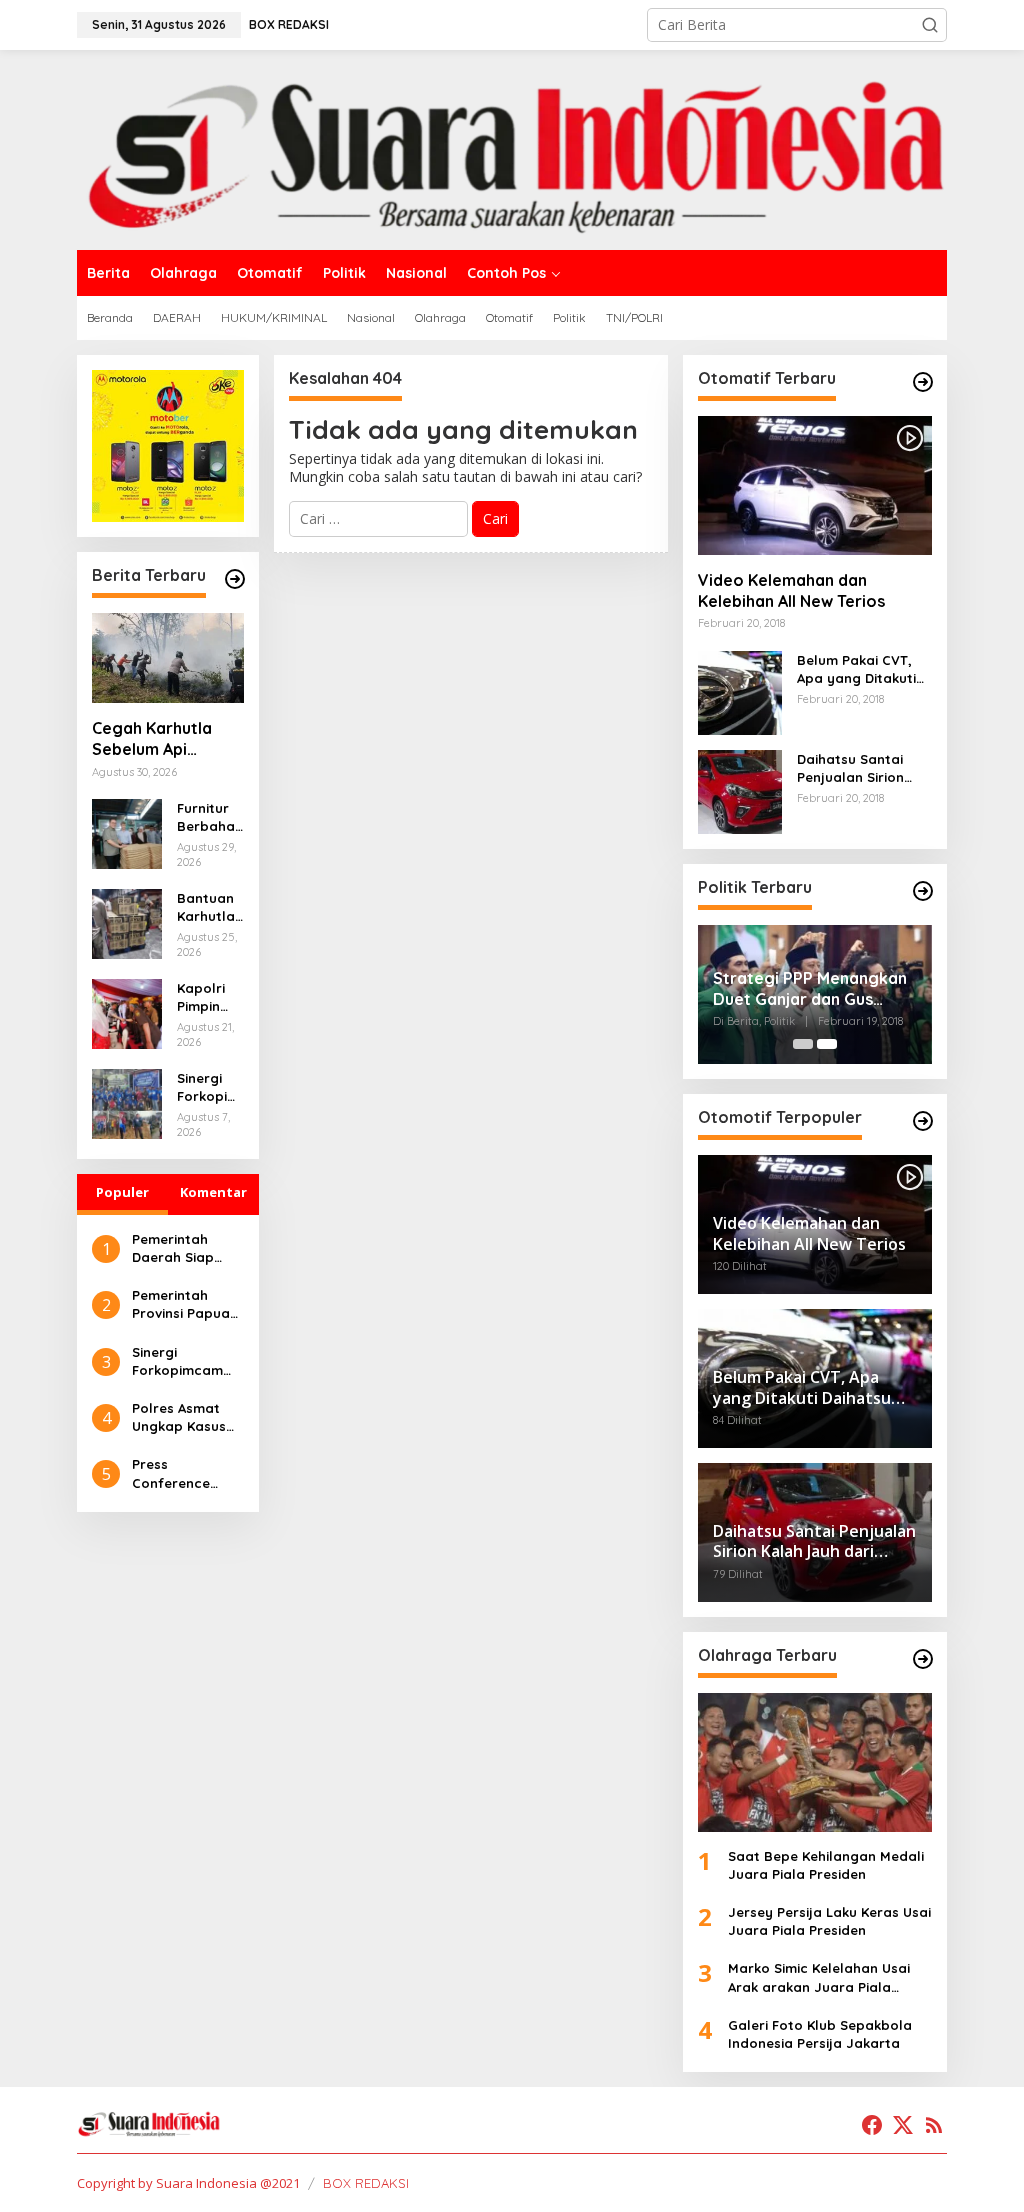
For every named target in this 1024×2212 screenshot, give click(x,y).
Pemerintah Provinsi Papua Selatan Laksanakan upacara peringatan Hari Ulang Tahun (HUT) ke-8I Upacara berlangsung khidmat (185, 1304)
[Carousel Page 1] (803, 1044)
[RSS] (934, 2125)
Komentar (213, 1192)
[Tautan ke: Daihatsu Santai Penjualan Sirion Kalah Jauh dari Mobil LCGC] (740, 790)
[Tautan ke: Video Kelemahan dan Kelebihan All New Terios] (815, 485)
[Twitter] (903, 2125)
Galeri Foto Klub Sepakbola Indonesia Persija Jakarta (820, 2034)
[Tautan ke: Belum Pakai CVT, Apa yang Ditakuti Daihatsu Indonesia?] (740, 691)
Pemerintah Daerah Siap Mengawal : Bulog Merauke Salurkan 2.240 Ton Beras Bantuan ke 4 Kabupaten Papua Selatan (182, 1248)
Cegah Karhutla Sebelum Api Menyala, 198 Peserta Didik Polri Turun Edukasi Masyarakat (164, 739)
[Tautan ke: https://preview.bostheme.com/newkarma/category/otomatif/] (923, 382)
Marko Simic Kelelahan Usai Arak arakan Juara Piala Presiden (819, 1977)
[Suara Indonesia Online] (512, 148)
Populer (122, 1192)
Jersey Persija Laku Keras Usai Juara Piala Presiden (829, 1921)
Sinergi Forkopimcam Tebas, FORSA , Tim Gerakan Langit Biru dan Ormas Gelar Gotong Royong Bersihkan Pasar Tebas (209, 1087)
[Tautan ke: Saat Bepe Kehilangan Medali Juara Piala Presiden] (815, 1762)
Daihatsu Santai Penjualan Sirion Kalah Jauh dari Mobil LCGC (850, 768)
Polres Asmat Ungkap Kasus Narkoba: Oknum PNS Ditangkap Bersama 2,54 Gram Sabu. (187, 1417)
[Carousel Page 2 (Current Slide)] (827, 1044)
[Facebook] (872, 2125)
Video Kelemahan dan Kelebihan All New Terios (791, 590)
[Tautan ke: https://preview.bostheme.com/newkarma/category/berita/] (235, 579)
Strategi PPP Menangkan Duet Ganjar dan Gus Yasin (810, 989)
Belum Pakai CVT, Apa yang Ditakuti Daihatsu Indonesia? (864, 669)
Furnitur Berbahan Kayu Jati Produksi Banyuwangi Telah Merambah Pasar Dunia (210, 817)
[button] (930, 25)
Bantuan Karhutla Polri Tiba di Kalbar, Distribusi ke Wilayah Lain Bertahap (209, 907)
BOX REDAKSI (366, 2183)
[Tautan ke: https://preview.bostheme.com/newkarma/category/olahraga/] (923, 1659)
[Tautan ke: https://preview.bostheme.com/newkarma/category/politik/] (923, 891)
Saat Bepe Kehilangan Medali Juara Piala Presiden (826, 1865)
